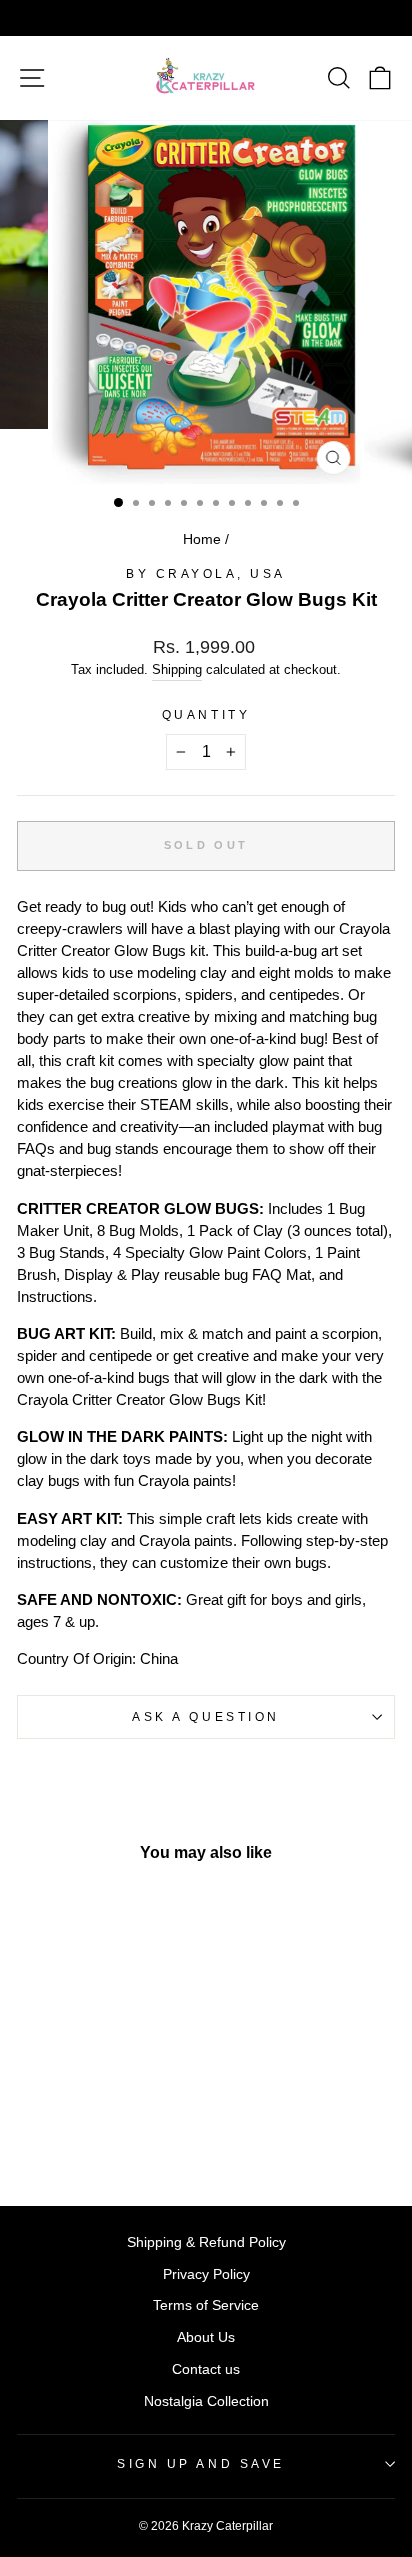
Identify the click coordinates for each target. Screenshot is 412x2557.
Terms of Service (206, 2305)
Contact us (206, 2369)
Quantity (206, 714)
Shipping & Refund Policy (206, 2242)
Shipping (177, 670)
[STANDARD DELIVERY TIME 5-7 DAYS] (206, 18)
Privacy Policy (206, 2274)
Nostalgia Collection (206, 2401)
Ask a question (205, 1716)
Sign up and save (201, 2463)
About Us (206, 2337)
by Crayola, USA (206, 573)
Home (202, 539)
